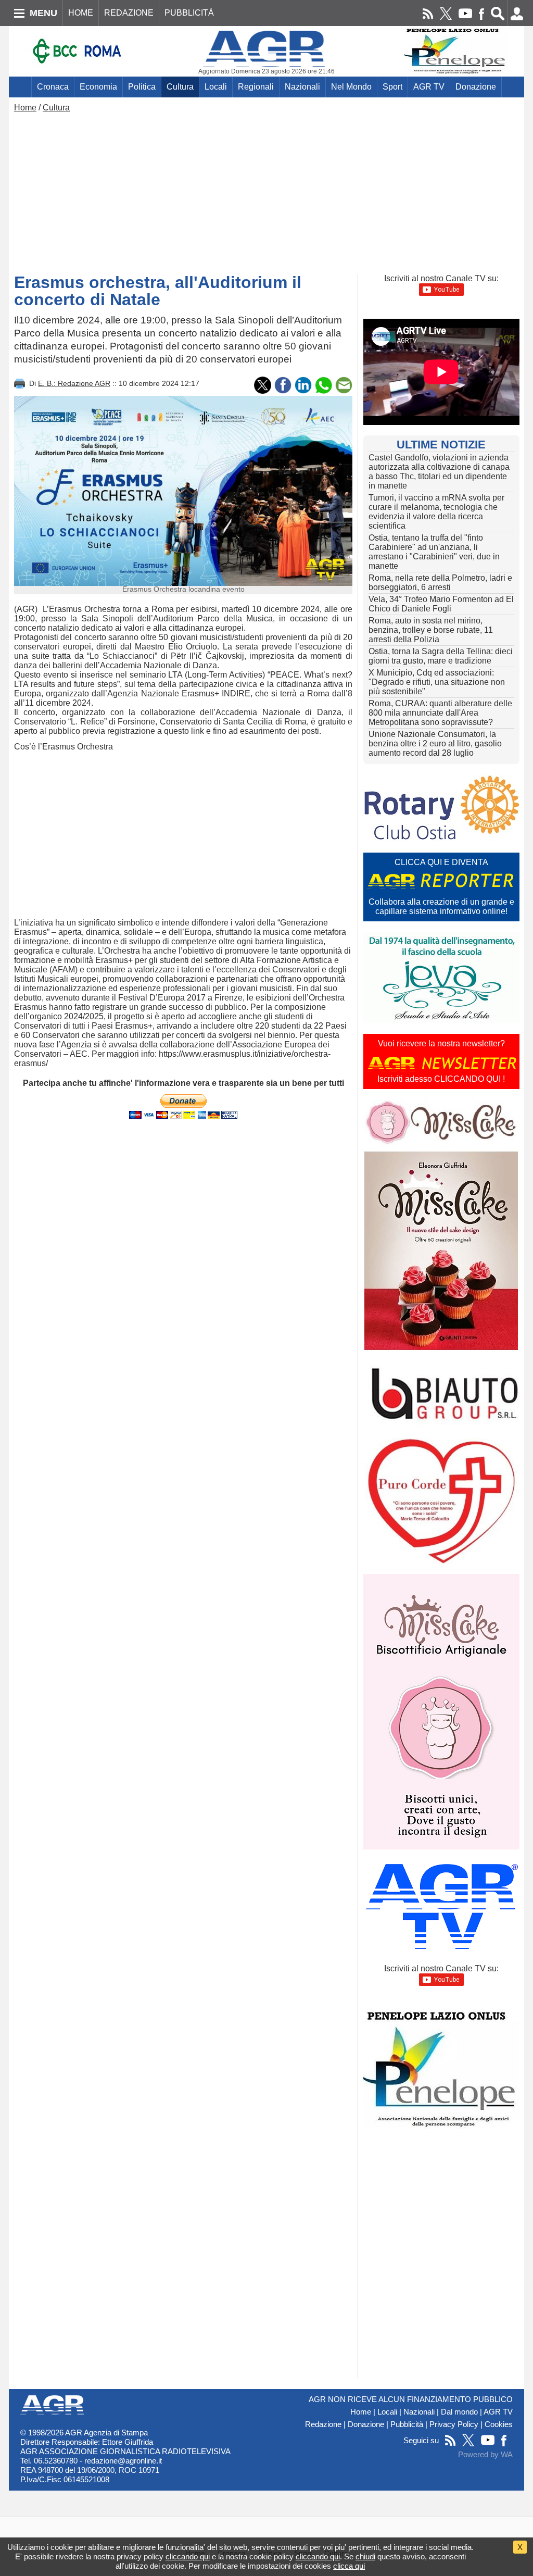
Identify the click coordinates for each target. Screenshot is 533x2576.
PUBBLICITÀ (189, 13)
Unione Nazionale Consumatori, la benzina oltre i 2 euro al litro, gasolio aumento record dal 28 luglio (435, 743)
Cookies (499, 2424)
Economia (98, 87)
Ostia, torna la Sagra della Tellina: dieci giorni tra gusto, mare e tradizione (441, 656)
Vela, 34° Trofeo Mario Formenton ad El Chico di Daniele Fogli (441, 604)
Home (25, 108)
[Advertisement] (266, 191)
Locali (216, 87)
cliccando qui (188, 2556)
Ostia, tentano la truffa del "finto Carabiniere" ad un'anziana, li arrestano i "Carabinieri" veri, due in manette (434, 552)
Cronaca (53, 87)
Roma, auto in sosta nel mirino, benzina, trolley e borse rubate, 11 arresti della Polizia (431, 630)
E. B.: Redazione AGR (74, 383)
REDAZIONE (129, 13)
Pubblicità (407, 2424)
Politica (142, 87)
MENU (43, 13)
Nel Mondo (351, 87)
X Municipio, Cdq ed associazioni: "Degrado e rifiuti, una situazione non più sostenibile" (437, 682)
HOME (81, 13)
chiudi (365, 2556)
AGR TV (429, 87)
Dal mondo (459, 2412)
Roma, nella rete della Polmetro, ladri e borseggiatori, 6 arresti (440, 583)
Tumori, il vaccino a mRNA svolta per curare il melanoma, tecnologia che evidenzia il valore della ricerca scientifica (436, 512)
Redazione (323, 2424)
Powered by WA (485, 2455)
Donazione (476, 87)
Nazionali (302, 87)
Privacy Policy (454, 2424)
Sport (392, 87)
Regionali (256, 87)
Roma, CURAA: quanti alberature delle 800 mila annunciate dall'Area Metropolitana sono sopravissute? (440, 713)
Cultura (180, 87)
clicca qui (349, 2566)
